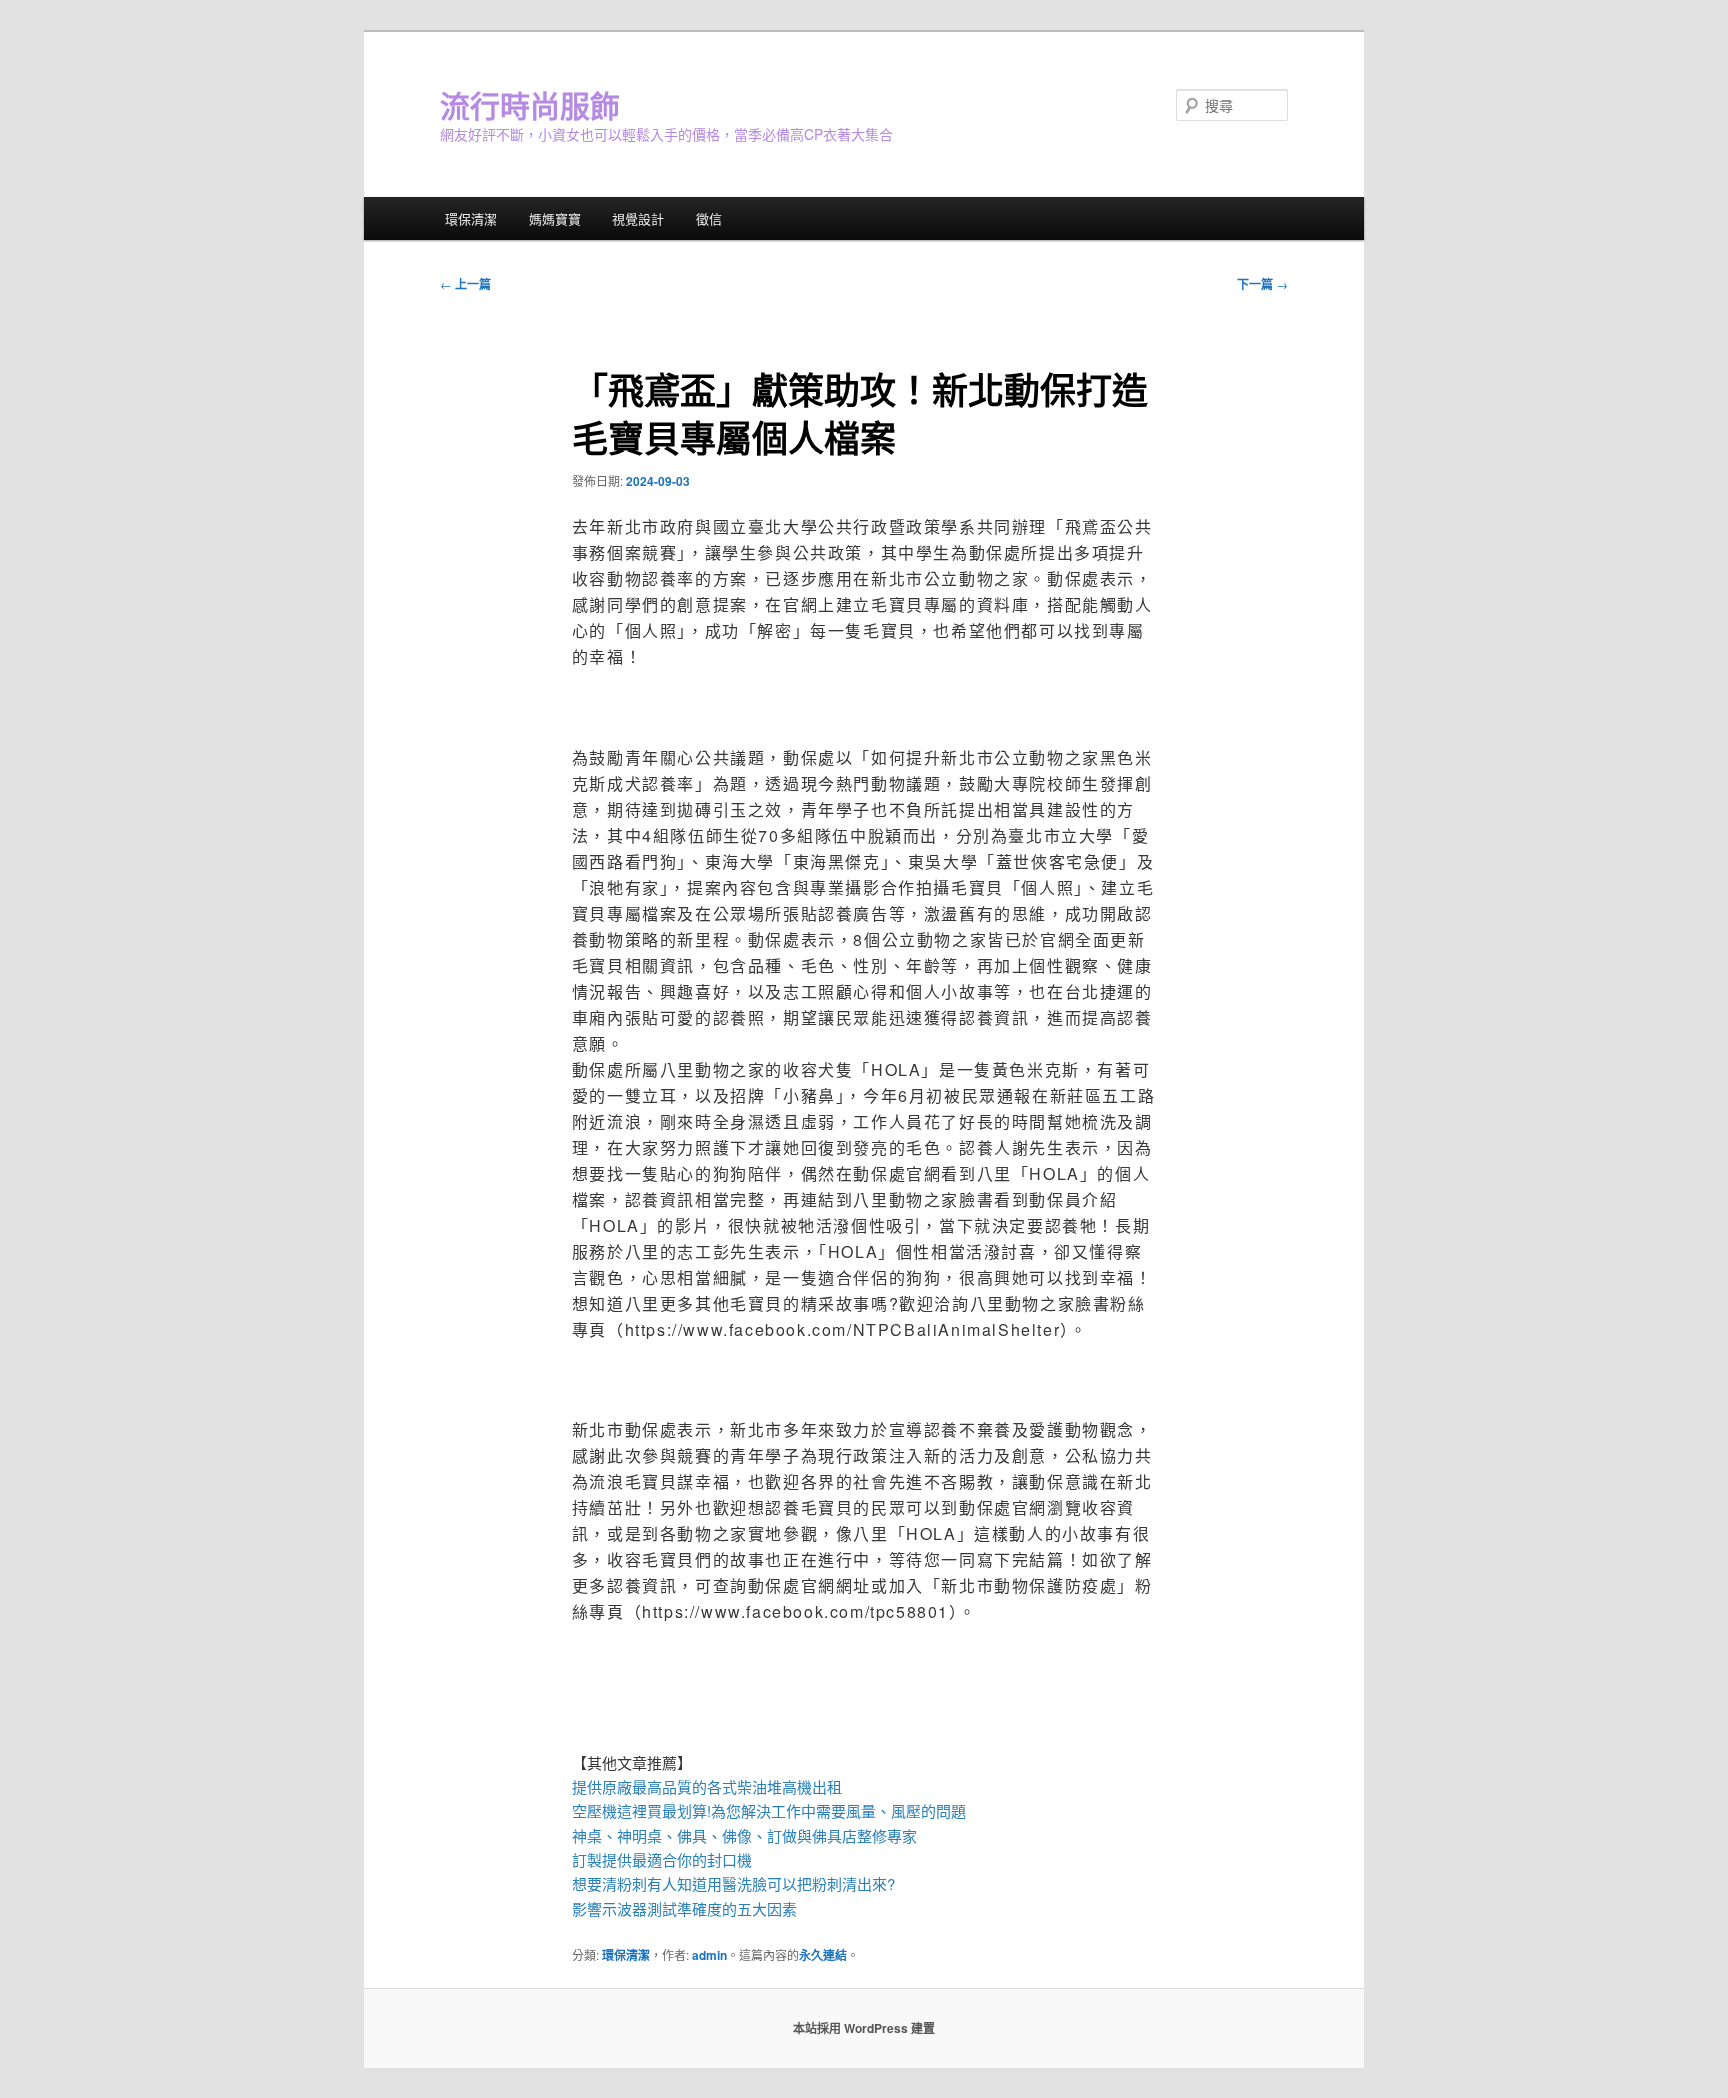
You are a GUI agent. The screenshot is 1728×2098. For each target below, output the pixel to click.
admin (709, 1955)
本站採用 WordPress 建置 (864, 2028)
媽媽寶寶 (555, 218)
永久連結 (823, 1955)
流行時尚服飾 (530, 104)
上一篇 (465, 284)
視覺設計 (638, 218)
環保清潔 (471, 218)
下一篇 (1262, 284)
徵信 (709, 218)
